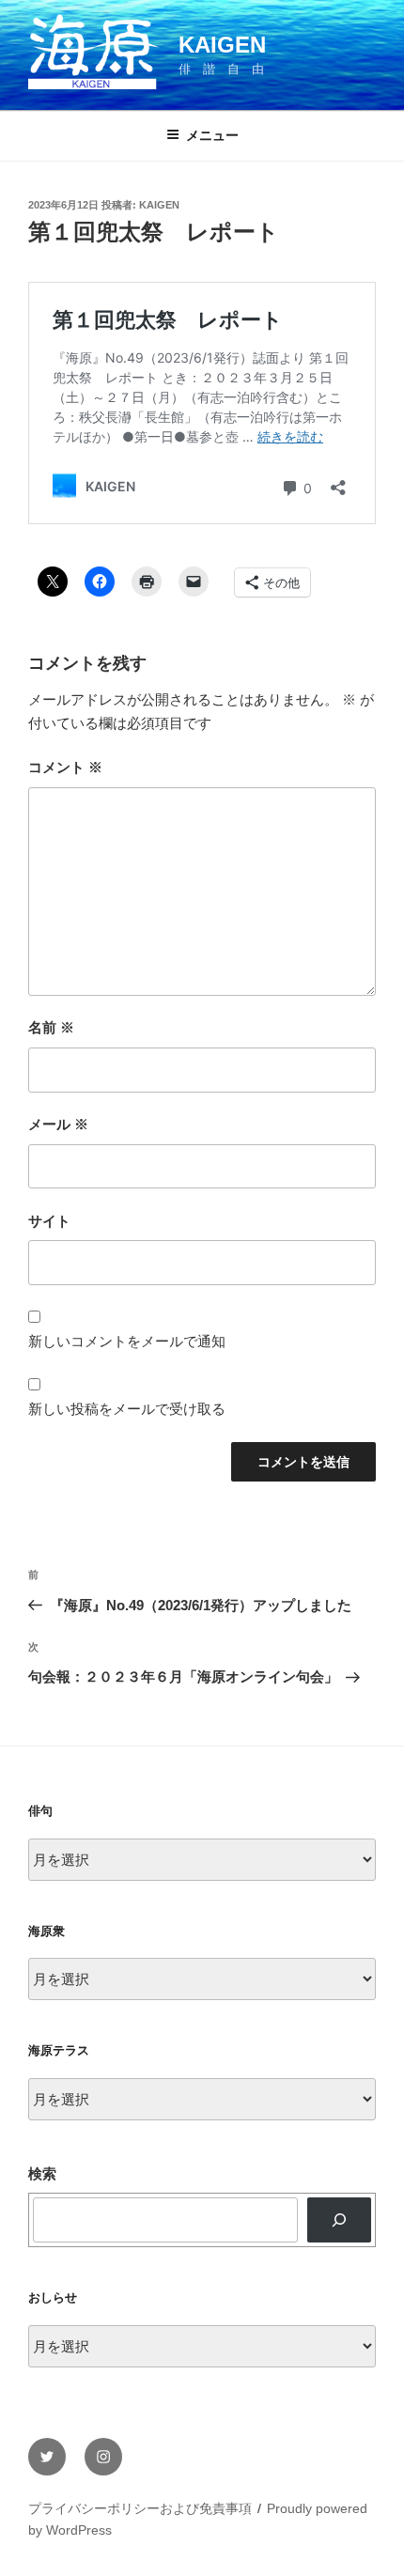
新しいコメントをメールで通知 (127, 1341)
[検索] (339, 2220)
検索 (42, 2173)
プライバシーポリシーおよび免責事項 (140, 2508)
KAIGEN (222, 45)
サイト (49, 1221)
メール (58, 1124)
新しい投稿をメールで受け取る (127, 1409)
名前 (51, 1027)
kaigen (159, 205)
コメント (65, 767)
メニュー (212, 135)
